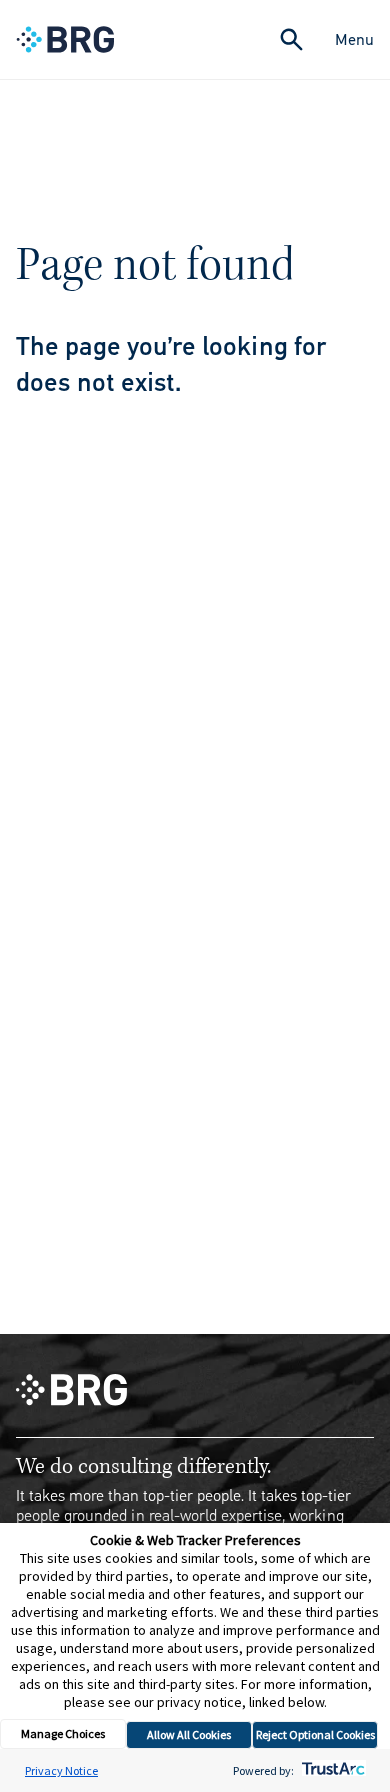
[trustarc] (331, 1770)
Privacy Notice (61, 1770)
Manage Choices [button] (63, 1733)
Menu (354, 39)
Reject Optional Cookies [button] (315, 1734)
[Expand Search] (291, 39)
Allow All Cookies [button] (189, 1734)
